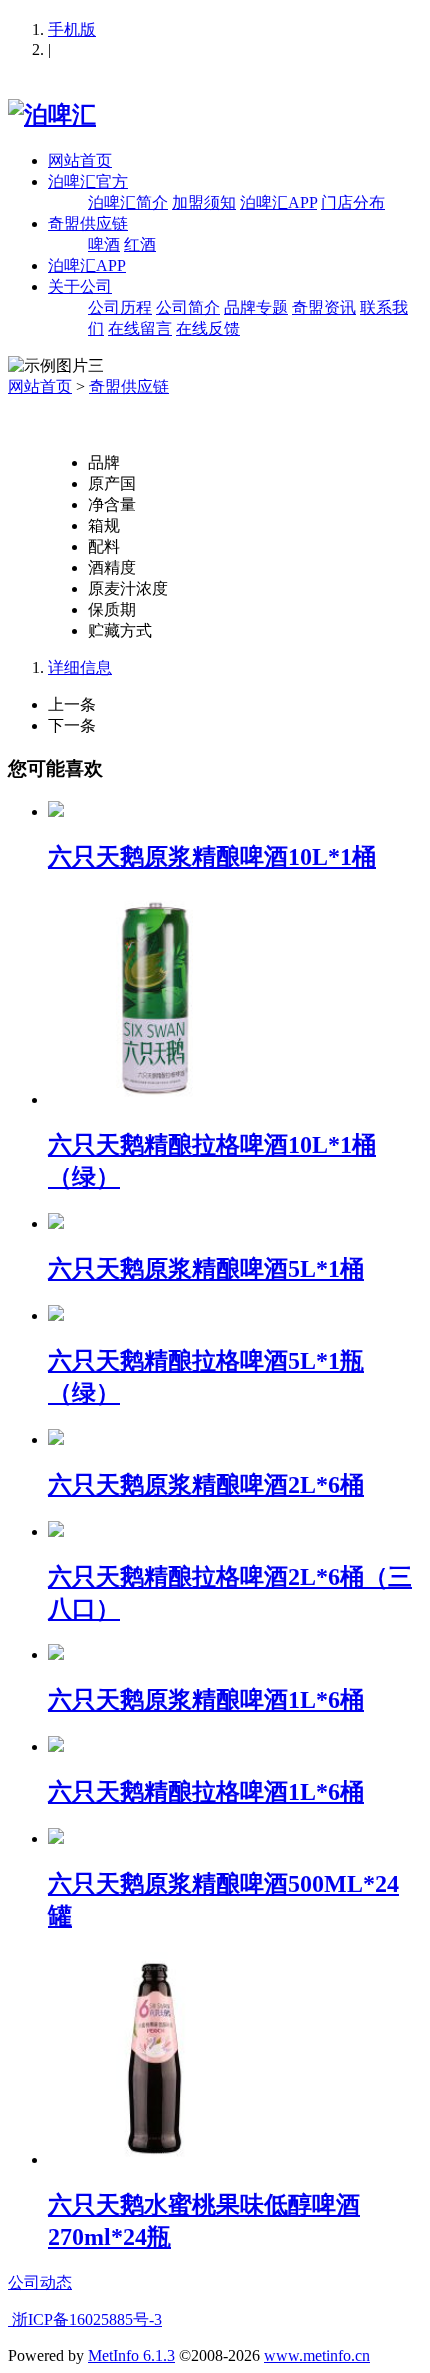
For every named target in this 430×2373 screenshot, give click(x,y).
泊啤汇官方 (88, 181)
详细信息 (80, 667)
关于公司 (80, 286)
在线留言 (140, 328)
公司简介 (188, 307)
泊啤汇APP (278, 202)
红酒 (140, 244)
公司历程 (120, 307)
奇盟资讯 (324, 307)
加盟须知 (204, 202)
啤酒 (104, 244)
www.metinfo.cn (317, 2355)
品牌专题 (256, 307)
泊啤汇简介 (128, 202)
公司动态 (40, 2282)
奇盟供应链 (88, 223)
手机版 (72, 29)
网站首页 (80, 160)
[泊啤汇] (52, 115)
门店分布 (353, 202)
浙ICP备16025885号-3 (85, 2319)
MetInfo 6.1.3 (131, 2355)
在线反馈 (208, 328)
